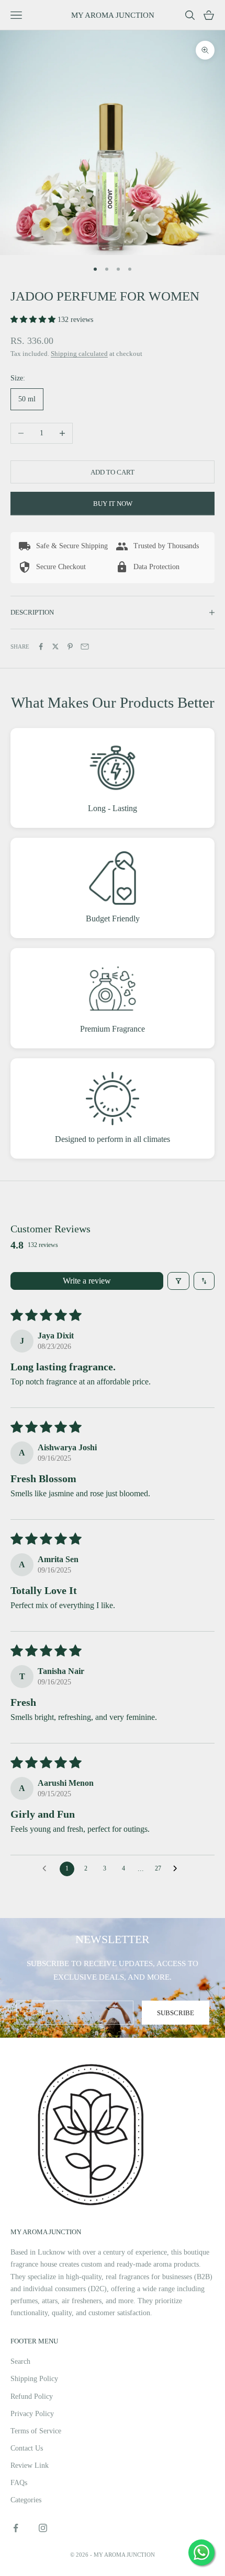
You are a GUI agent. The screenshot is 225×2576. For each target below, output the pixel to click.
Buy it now (113, 504)
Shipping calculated (79, 354)
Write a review (87, 1281)
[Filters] (178, 1281)
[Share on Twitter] (55, 646)
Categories (26, 2500)
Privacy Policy (32, 2414)
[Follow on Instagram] (43, 2528)
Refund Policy (32, 2396)
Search (20, 2361)
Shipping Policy (34, 2379)
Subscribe (176, 2013)
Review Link (30, 2465)
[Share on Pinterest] (70, 646)
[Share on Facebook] (41, 646)
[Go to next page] (178, 1869)
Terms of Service (36, 2431)
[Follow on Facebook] (16, 2528)
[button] (34, 320)
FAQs (19, 2483)
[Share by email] (85, 646)
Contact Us (27, 2448)
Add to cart (113, 472)
